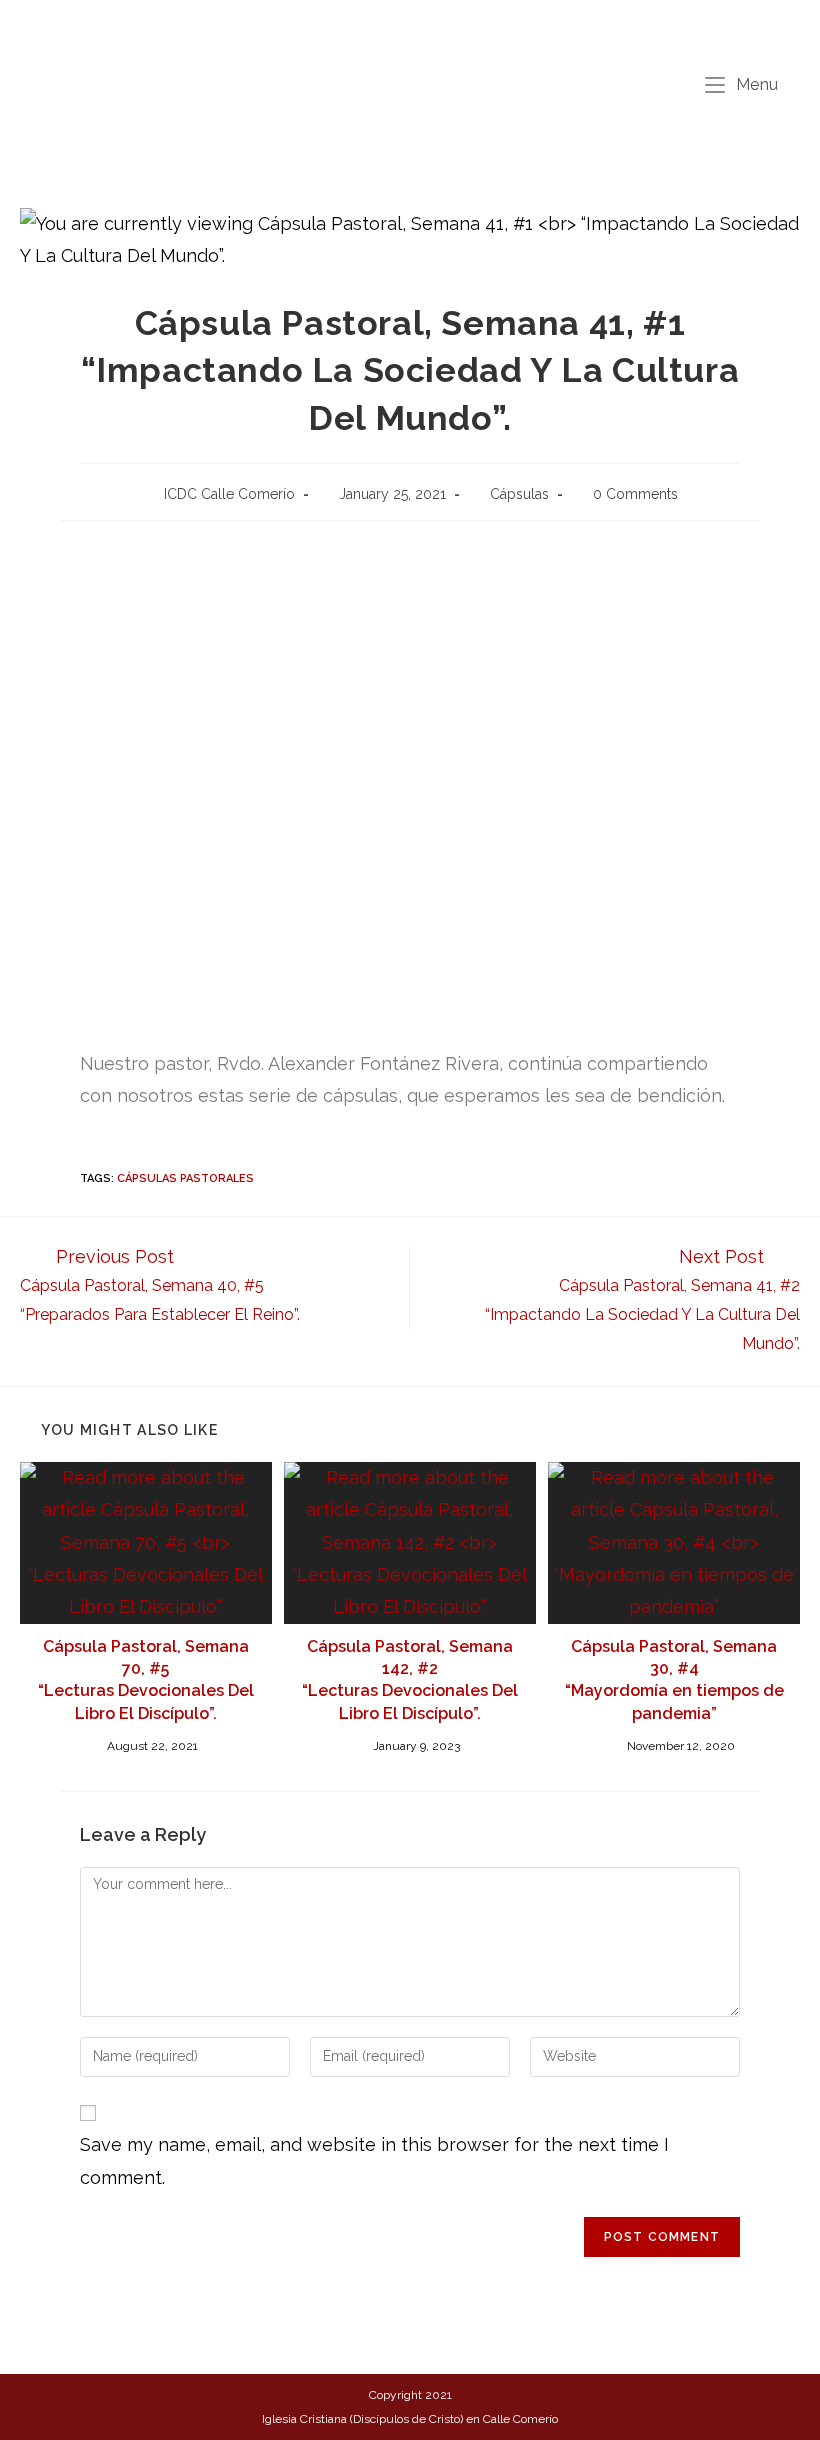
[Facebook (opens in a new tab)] (397, 28)
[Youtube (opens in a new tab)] (428, 28)
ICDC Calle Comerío (229, 494)
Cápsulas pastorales (185, 1178)
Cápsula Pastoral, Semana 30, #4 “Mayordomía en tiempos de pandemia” (674, 1680)
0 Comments (635, 494)
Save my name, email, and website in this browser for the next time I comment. (374, 2160)
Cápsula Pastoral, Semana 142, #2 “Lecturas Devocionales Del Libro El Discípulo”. (410, 1680)
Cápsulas (519, 494)
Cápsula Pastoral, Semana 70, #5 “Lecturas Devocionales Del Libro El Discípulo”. (146, 1680)
